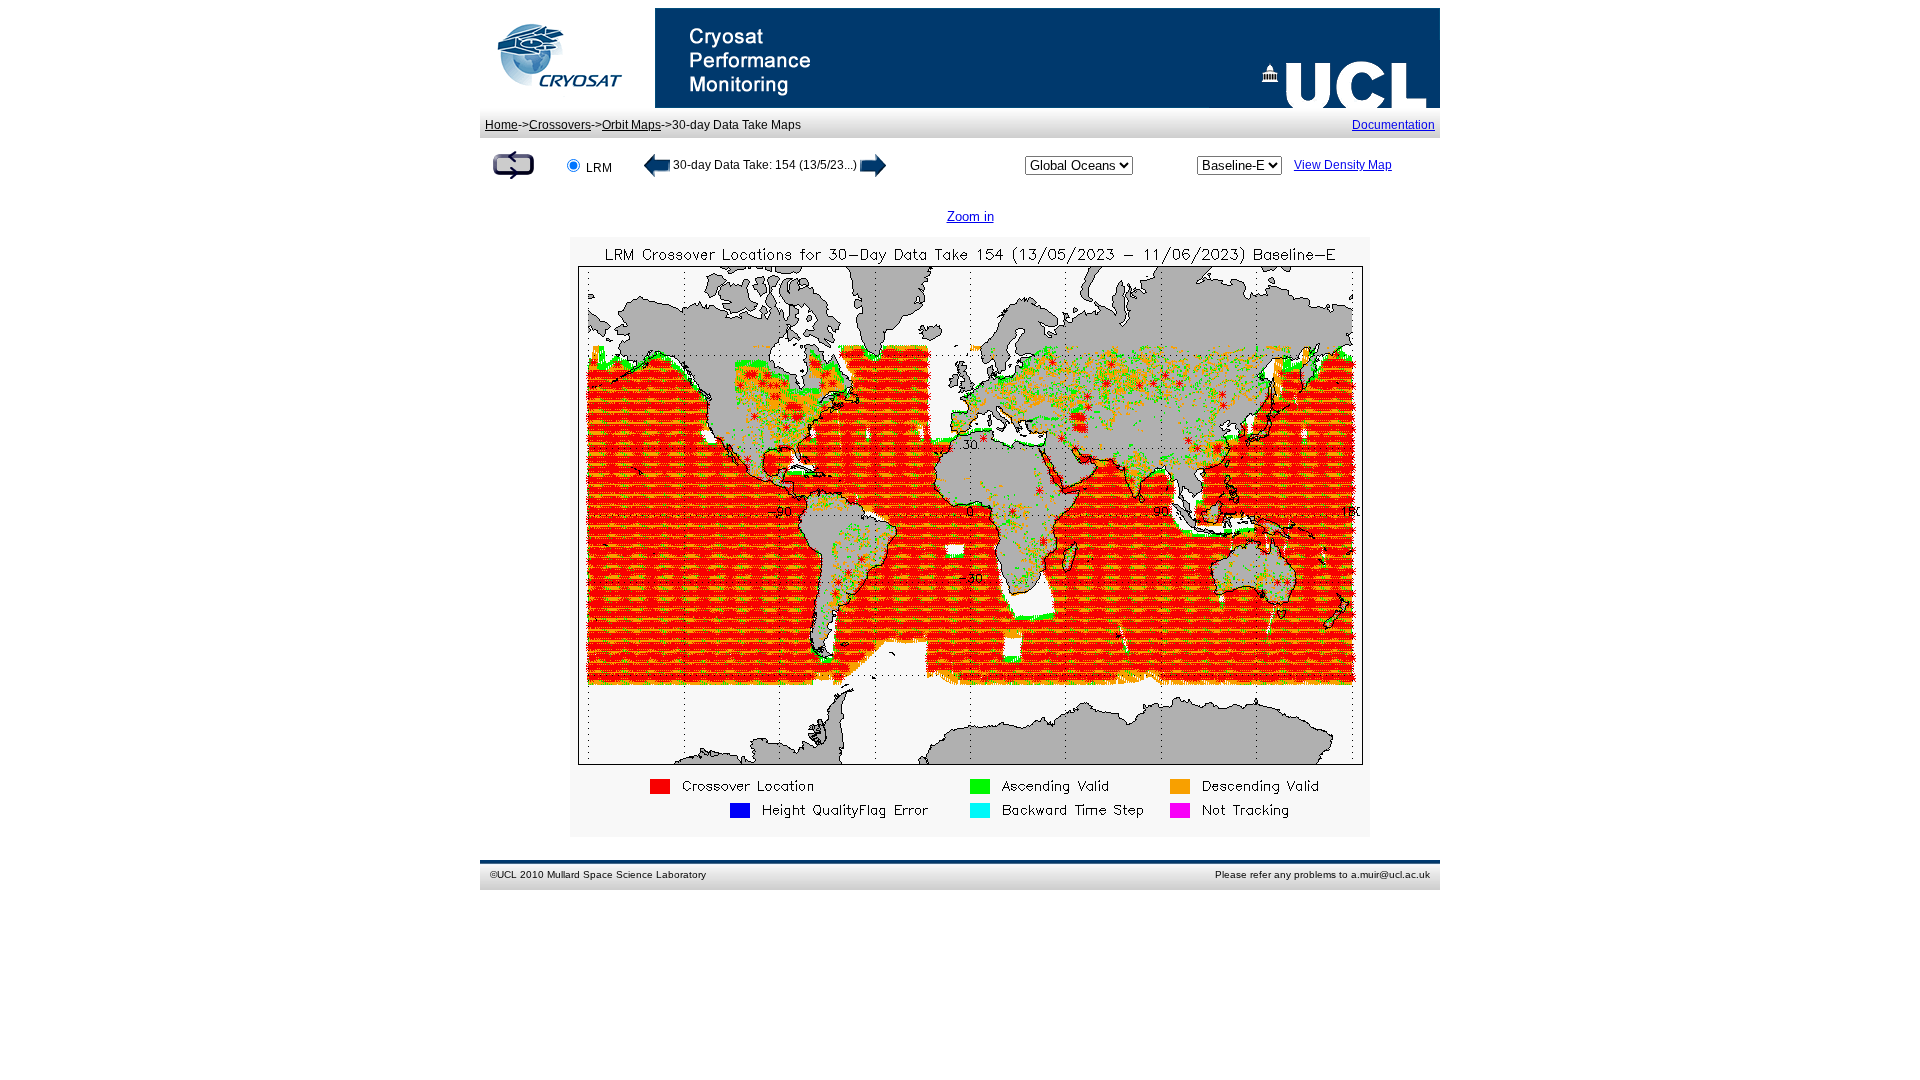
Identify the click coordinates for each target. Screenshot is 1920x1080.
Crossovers (560, 125)
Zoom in (970, 216)
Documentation (1393, 125)
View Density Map (1343, 165)
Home (501, 125)
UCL (507, 874)
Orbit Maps (631, 125)
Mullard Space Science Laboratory (626, 874)
